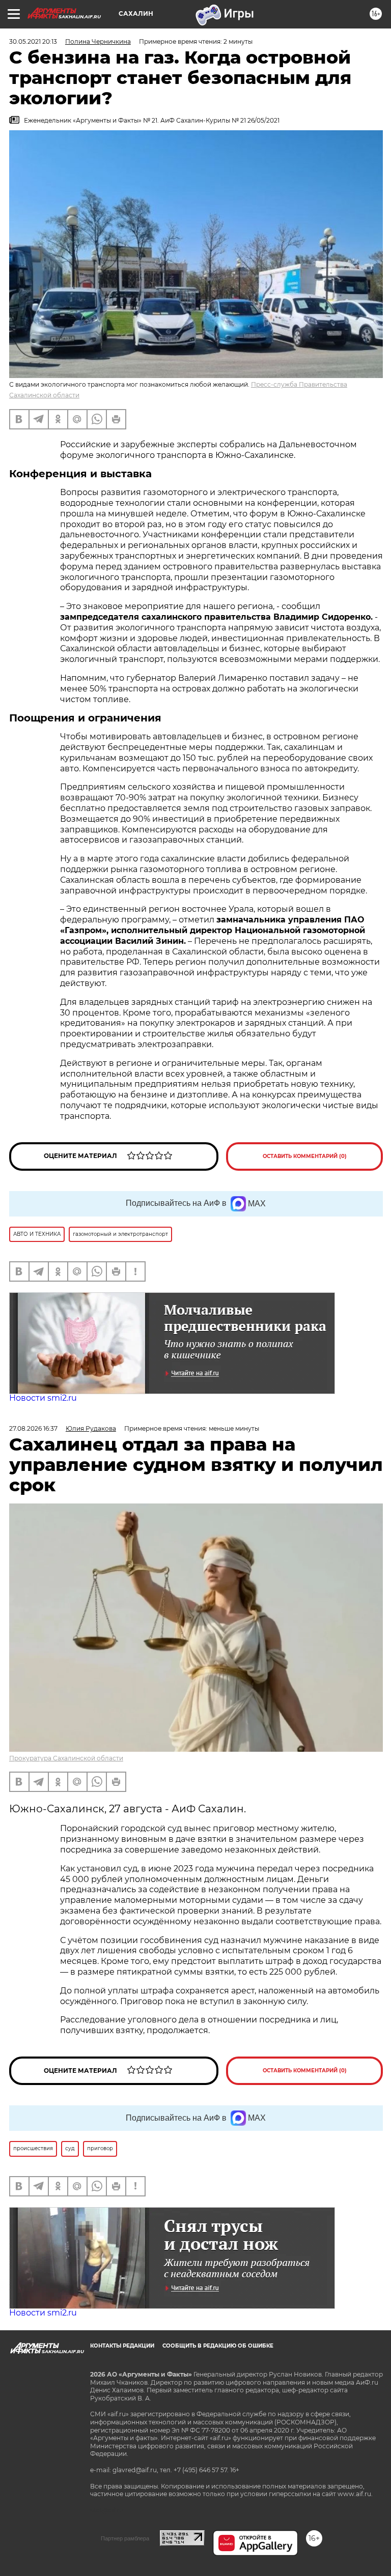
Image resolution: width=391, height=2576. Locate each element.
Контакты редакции (122, 2346)
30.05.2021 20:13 (33, 41)
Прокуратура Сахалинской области (66, 1758)
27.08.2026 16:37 (33, 1428)
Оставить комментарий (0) (305, 1156)
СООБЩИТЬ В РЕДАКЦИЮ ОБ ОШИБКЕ (218, 2346)
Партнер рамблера (125, 2538)
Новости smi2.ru (43, 1398)
